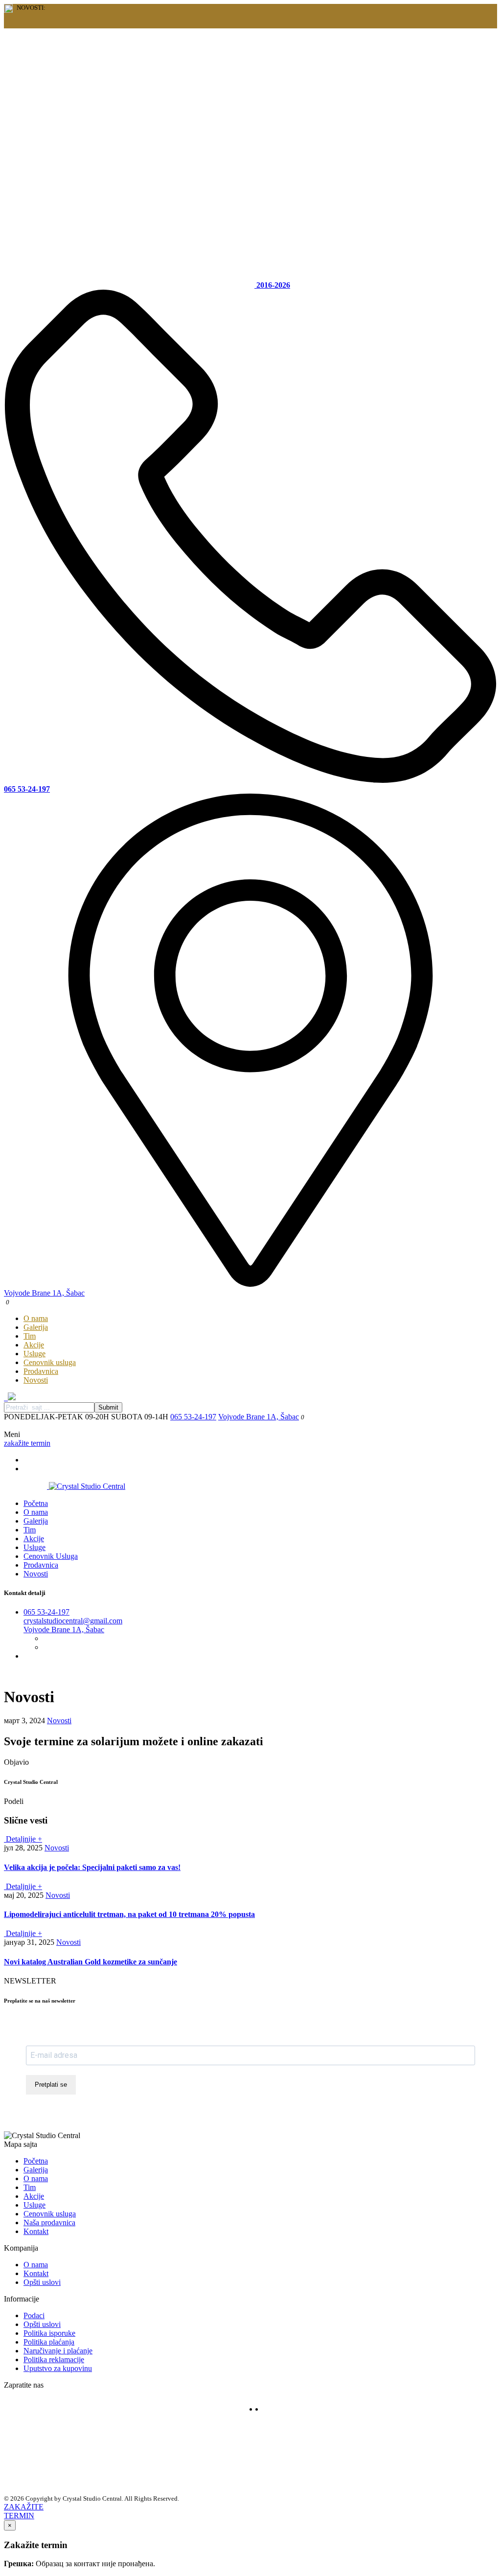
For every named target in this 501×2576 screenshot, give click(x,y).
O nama (36, 1318)
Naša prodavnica (49, 2223)
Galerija (36, 1327)
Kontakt (36, 2231)
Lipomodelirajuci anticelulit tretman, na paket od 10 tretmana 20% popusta (129, 1914)
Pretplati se (51, 2085)
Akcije (34, 1345)
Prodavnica (41, 1371)
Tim (30, 1336)
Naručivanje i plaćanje (58, 2351)
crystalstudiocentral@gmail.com (73, 1621)
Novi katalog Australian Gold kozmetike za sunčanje (91, 1962)
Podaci (34, 2315)
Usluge (34, 1354)
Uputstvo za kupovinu (58, 2368)
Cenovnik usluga (50, 1362)
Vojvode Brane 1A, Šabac (259, 1417)
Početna (36, 1503)
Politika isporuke (49, 2333)
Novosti (36, 1380)
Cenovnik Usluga (51, 1556)
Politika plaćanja (49, 2342)
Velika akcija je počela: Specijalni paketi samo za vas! (92, 1867)
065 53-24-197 (193, 1417)
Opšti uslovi (42, 2282)
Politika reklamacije (54, 2359)
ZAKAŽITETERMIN (24, 2511)
